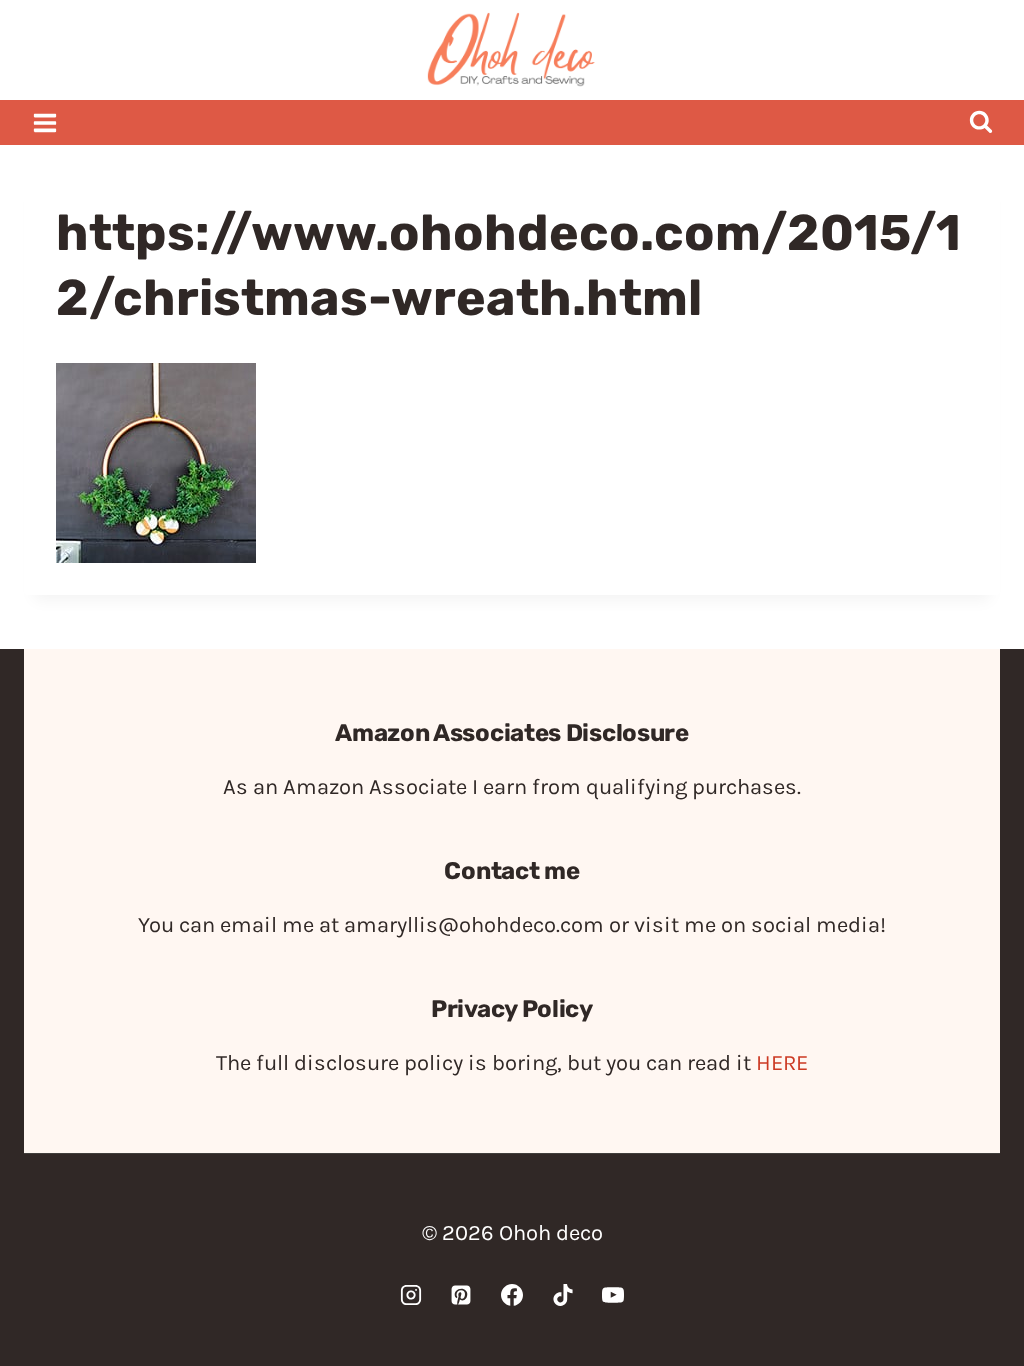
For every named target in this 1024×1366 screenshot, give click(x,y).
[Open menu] (45, 122)
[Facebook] (512, 1295)
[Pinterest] (461, 1295)
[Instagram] (411, 1295)
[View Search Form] (980, 122)
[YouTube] (613, 1295)
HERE (782, 1063)
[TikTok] (563, 1295)
